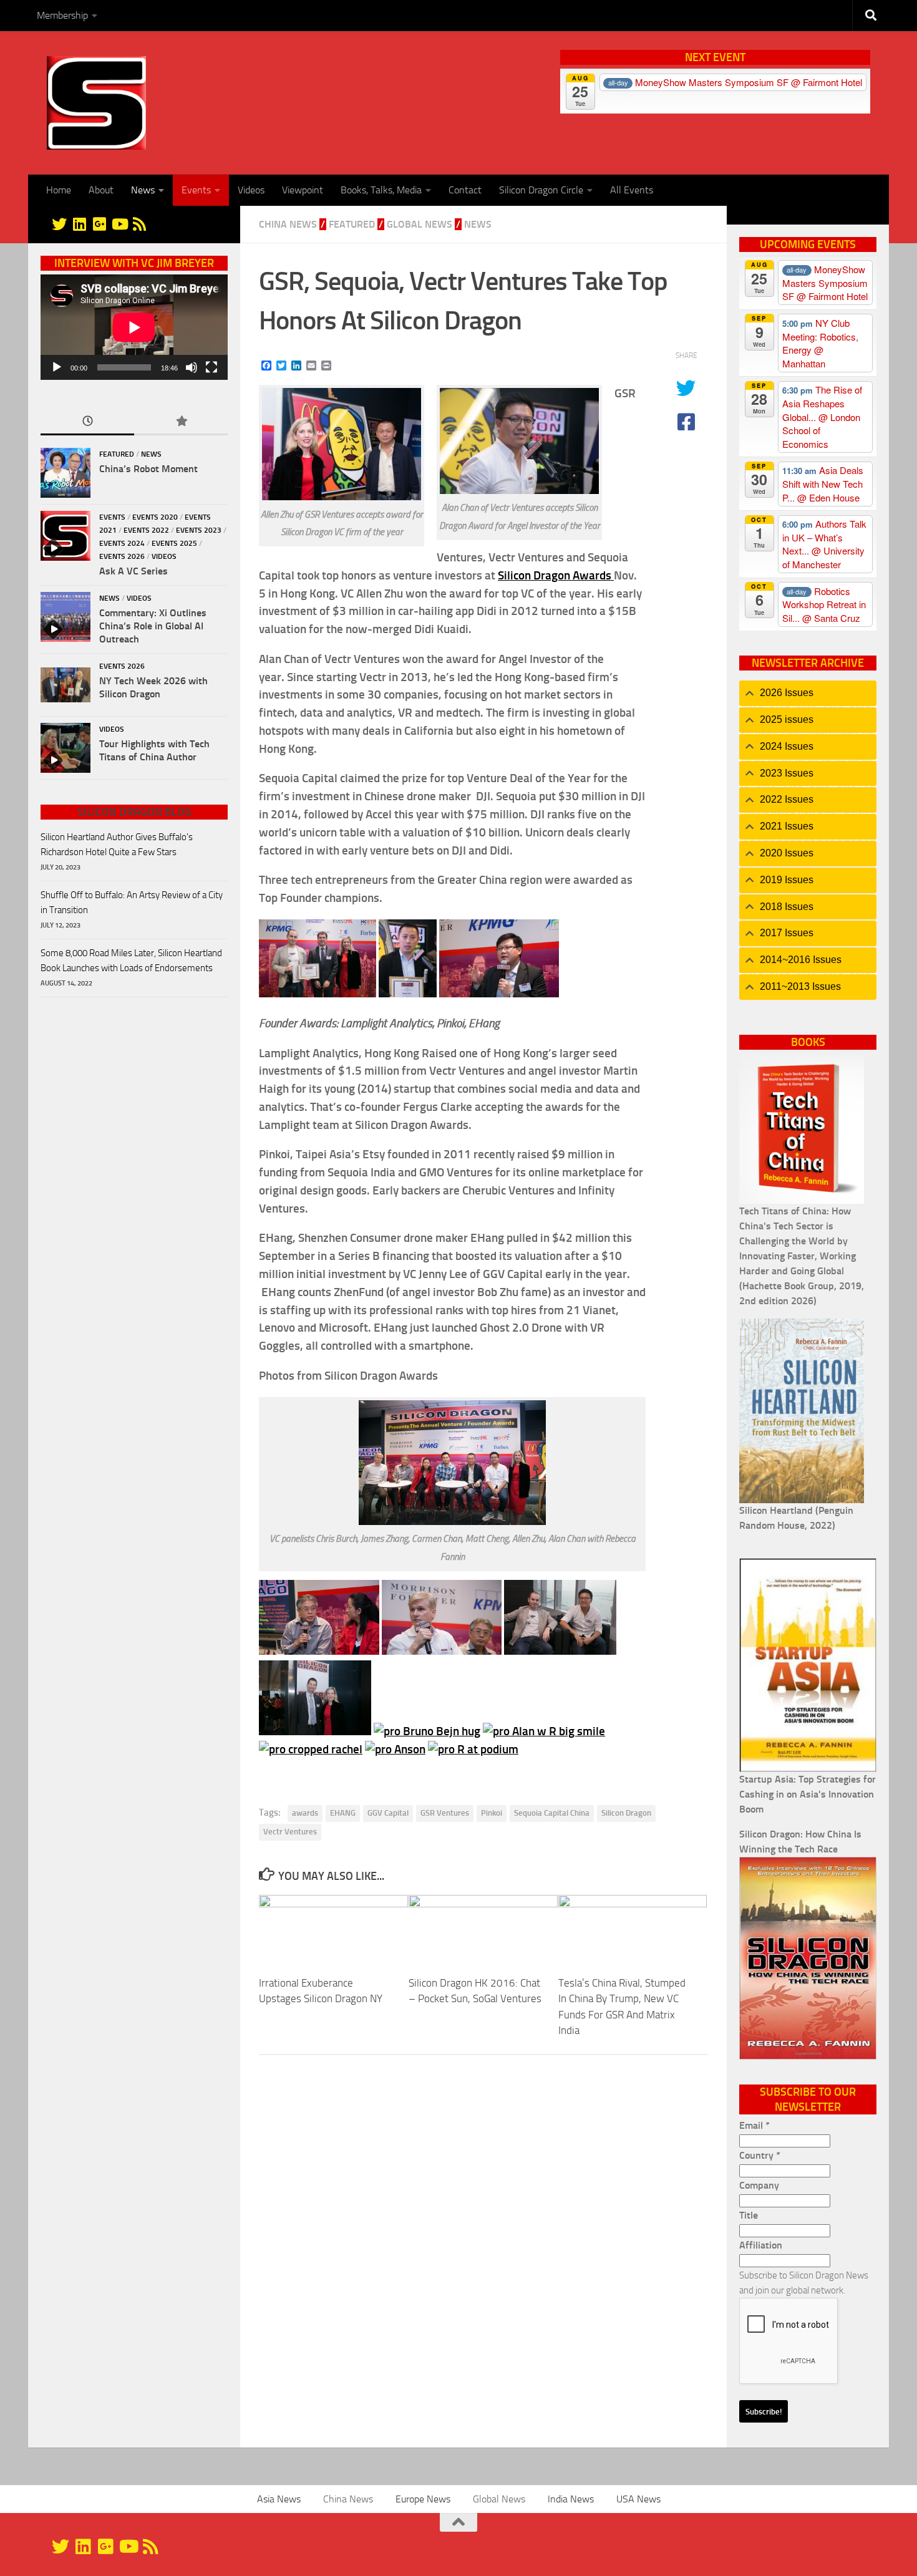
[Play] (57, 367)
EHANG (343, 1813)
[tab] (808, 693)
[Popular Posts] (181, 422)
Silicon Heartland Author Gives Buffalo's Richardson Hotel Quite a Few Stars (117, 845)
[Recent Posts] (87, 422)
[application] (134, 327)
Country (760, 2155)
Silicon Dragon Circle (541, 190)
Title (749, 2215)
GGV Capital (388, 1813)
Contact (465, 190)
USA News (638, 2499)
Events (196, 190)
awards (305, 1813)
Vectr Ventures (290, 1832)
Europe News (423, 2499)
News (143, 190)
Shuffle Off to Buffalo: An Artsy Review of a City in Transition (132, 903)
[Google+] (99, 224)
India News (571, 2499)
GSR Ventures (445, 1813)
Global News (420, 224)
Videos (251, 190)
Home (59, 190)
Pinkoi (492, 1813)
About (101, 190)
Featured (352, 224)
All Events (632, 190)
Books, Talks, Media (381, 190)
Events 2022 (146, 530)
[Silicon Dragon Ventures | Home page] (96, 103)
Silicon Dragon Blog (134, 812)
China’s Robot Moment (148, 469)
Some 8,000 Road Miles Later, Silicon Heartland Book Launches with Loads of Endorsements (131, 961)
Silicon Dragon (626, 1813)
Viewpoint (303, 190)
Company (759, 2185)
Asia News (279, 2499)
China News (288, 224)
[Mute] (192, 367)
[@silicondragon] (59, 224)
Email (754, 2125)
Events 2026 (122, 556)
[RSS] (139, 224)
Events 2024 (122, 543)
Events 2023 (199, 530)
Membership (62, 15)
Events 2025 (174, 543)
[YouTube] (119, 224)
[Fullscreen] (211, 367)
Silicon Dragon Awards (556, 575)
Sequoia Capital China (552, 1813)
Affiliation (761, 2245)
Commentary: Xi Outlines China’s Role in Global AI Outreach (153, 626)
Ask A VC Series (133, 571)
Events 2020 (155, 517)
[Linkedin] (79, 224)
